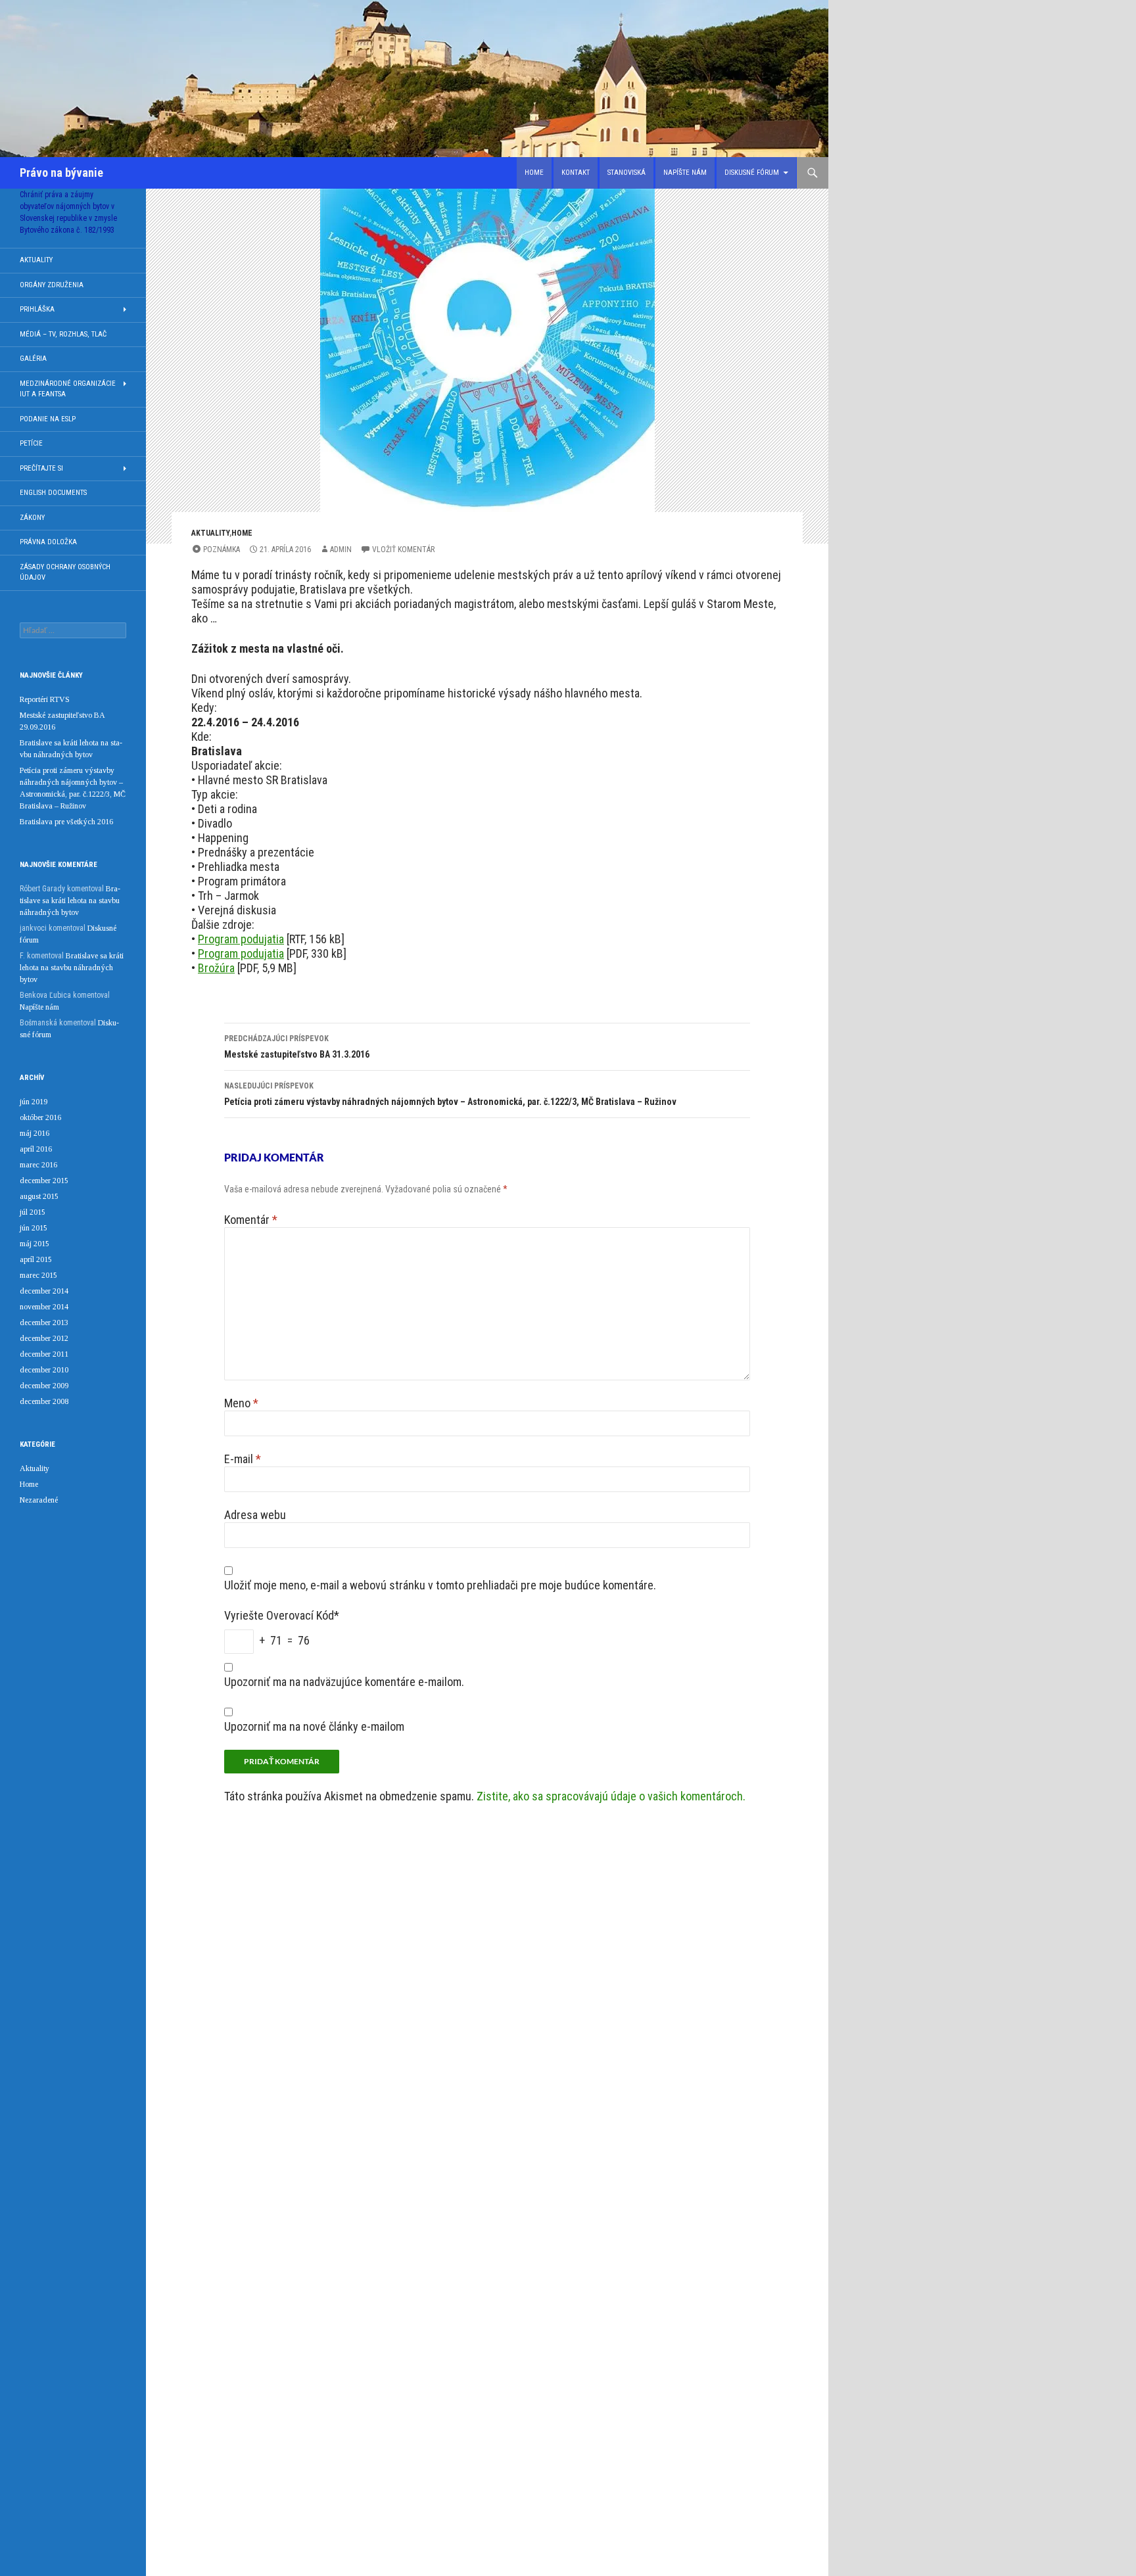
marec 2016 (38, 1165)
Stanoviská (627, 173)
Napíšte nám (685, 173)
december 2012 (44, 1338)
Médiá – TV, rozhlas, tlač (63, 334)
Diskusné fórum (752, 173)
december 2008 (44, 1401)
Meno (241, 1403)
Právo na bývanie (61, 173)
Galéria (33, 359)
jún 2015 (34, 1228)
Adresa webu (255, 1515)
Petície (31, 443)
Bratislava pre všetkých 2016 (66, 822)
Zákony (32, 518)
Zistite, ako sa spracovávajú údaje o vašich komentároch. (611, 1796)
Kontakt (576, 173)
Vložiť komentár (403, 550)
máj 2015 (35, 1244)
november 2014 (44, 1307)
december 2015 (44, 1181)
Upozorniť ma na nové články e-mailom (314, 1726)
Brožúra (216, 968)
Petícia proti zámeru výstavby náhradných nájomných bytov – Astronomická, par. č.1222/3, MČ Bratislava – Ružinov (450, 1094)
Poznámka (222, 550)
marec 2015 (38, 1275)
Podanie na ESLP (48, 419)
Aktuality (210, 533)
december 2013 (44, 1323)
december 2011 (44, 1354)
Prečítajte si (41, 468)
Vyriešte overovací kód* (282, 1615)
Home (534, 173)
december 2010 (44, 1370)
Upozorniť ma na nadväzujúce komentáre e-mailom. (344, 1682)
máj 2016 (35, 1133)
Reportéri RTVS (45, 699)
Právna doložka (48, 542)
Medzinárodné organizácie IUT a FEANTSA (68, 389)
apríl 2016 (36, 1149)
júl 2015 (33, 1212)
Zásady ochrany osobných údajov (65, 573)
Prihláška (37, 309)
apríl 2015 (36, 1259)
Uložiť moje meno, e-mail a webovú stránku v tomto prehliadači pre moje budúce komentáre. (440, 1585)
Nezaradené (39, 1500)
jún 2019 (34, 1102)
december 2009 (44, 1386)
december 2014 (44, 1291)
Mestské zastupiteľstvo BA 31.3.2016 (297, 1047)
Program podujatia (241, 939)
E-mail (243, 1459)
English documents (53, 493)
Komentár (251, 1220)
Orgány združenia (52, 285)
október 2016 (40, 1117)
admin (341, 550)
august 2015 (39, 1196)
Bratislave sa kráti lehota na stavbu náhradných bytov (70, 901)
